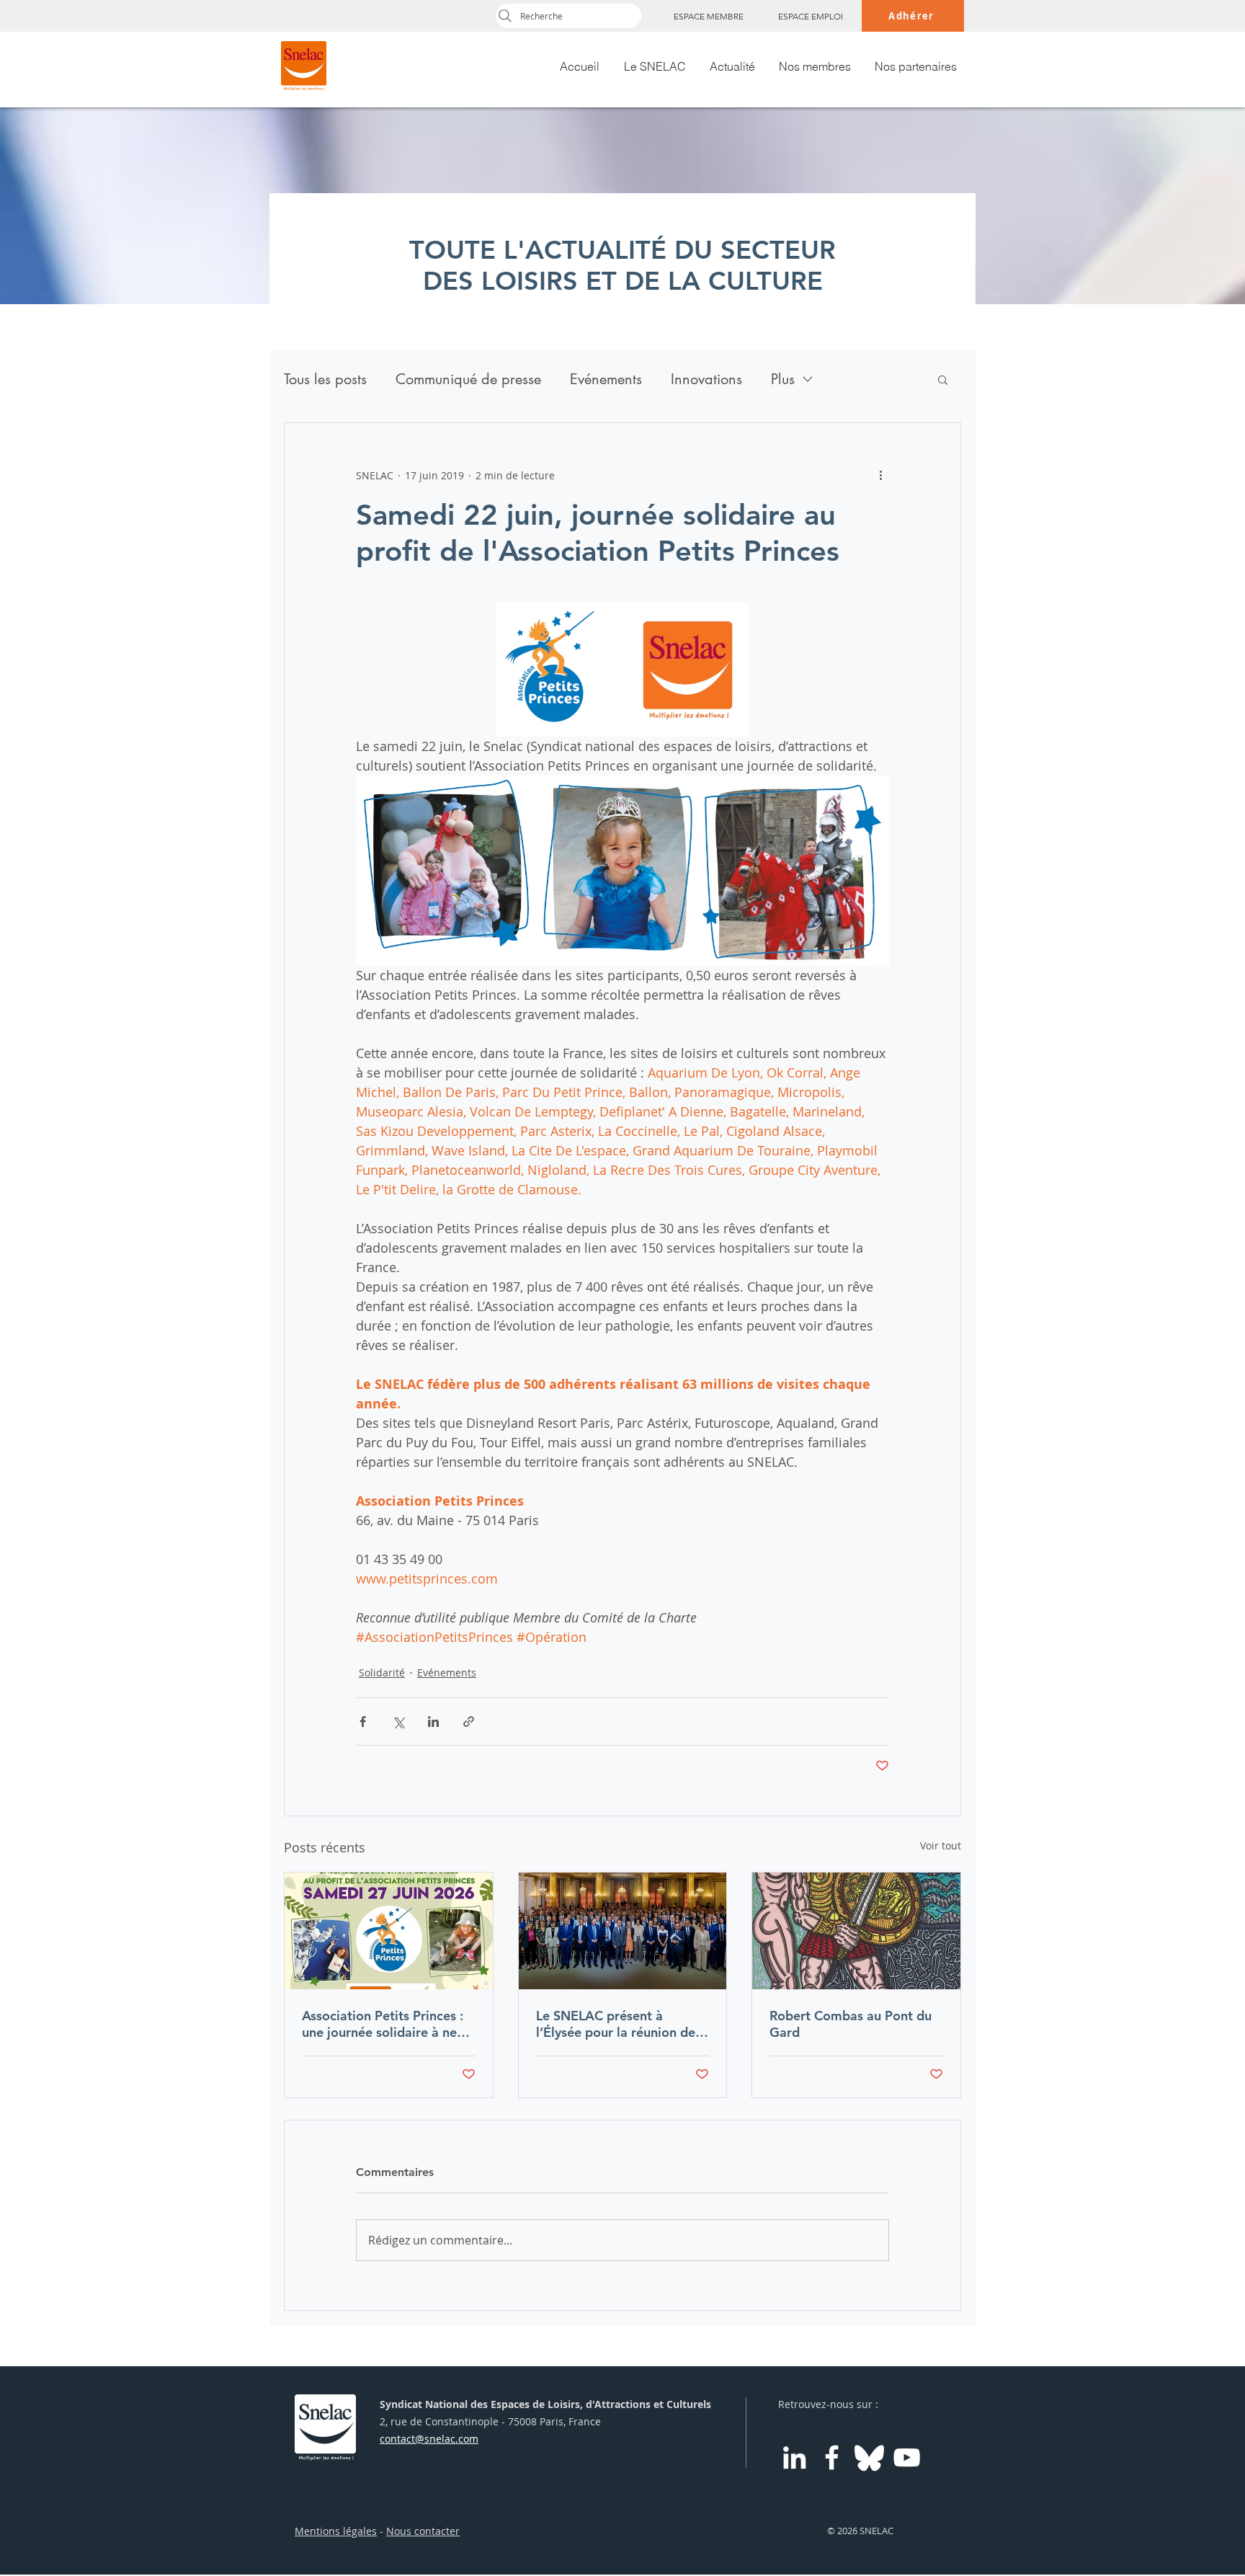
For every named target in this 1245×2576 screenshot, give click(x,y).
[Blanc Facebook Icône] (832, 2457)
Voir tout (941, 1846)
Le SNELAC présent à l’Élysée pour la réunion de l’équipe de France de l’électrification (616, 2024)
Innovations (706, 379)
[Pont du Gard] (856, 1931)
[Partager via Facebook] (363, 1722)
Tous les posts (325, 379)
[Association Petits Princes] (389, 1931)
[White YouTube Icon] (907, 2457)
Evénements (606, 379)
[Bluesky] (869, 2457)
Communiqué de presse (468, 379)
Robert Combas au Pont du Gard (851, 2024)
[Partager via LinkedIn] (433, 1722)
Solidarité (382, 1673)
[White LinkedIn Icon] (794, 2457)
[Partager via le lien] (469, 1722)
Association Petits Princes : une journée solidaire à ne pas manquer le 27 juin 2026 (388, 2024)
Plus (783, 379)
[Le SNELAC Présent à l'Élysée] (623, 1931)
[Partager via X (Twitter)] (398, 1722)
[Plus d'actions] (880, 475)
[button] (943, 379)
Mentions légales (336, 2531)
